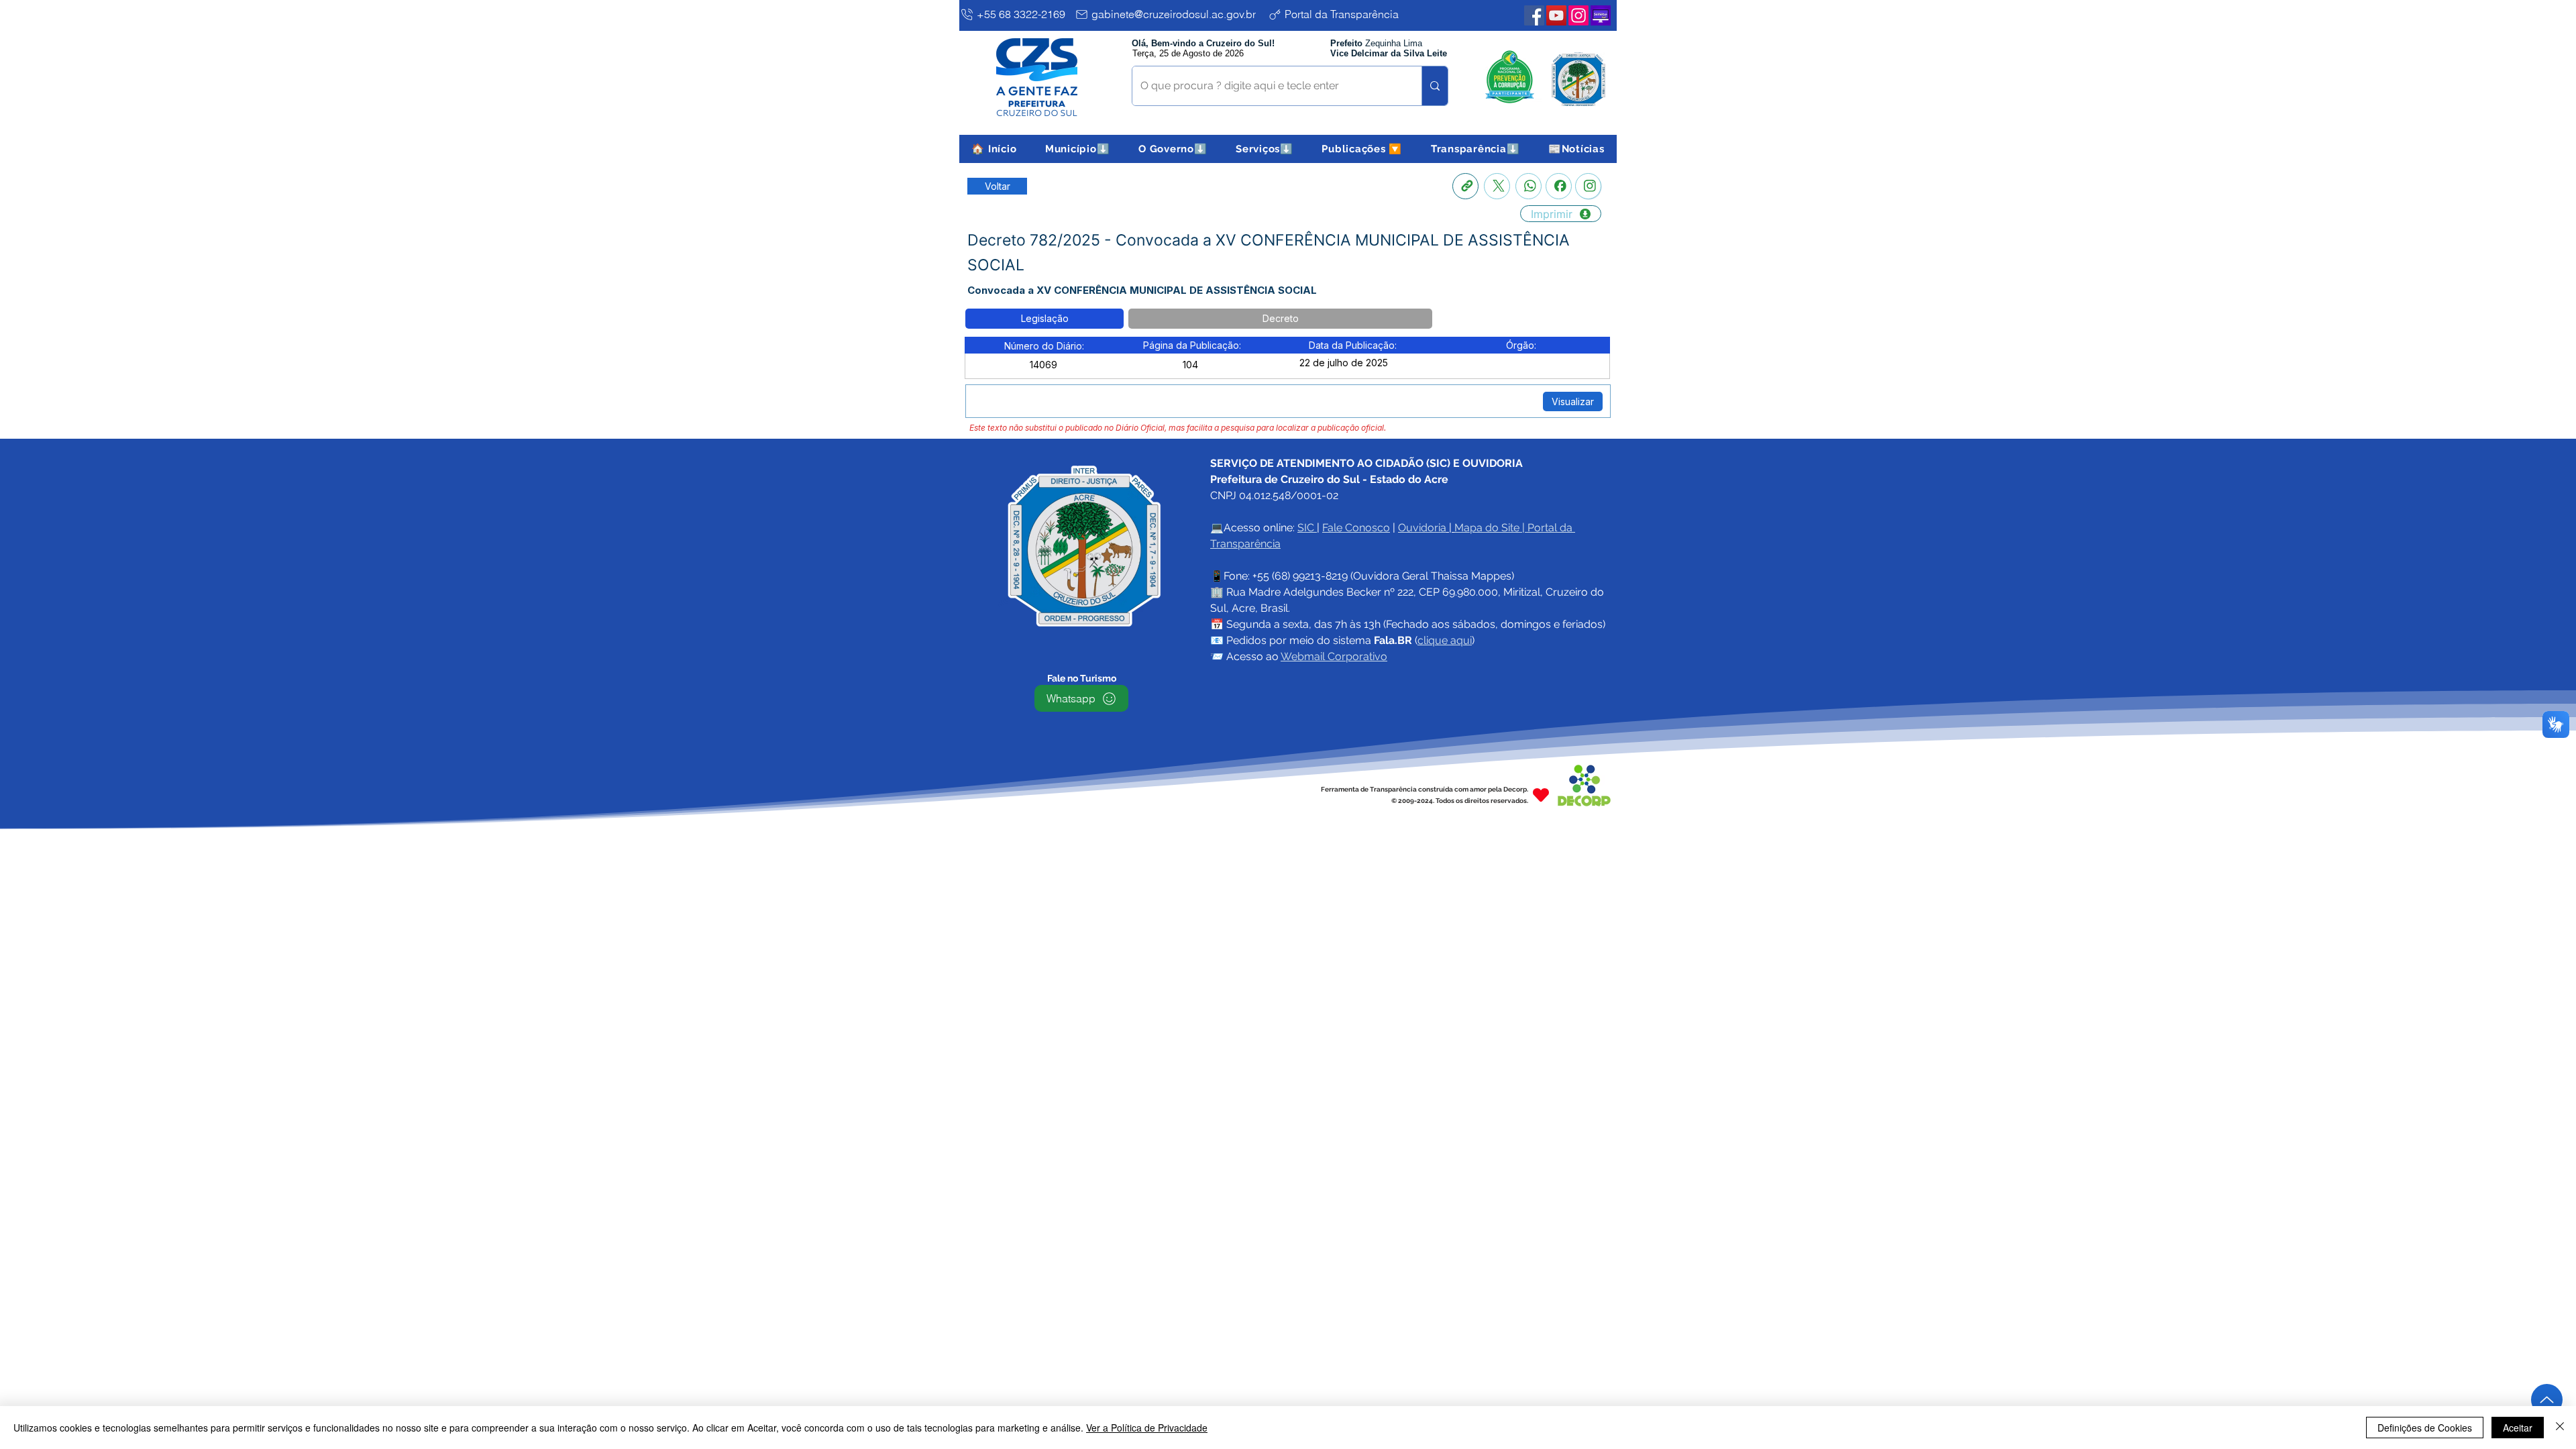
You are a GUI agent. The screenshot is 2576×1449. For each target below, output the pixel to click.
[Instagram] (1588, 186)
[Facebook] (1559, 186)
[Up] (2547, 1400)
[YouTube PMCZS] (1556, 15)
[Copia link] (1465, 186)
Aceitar (2518, 1428)
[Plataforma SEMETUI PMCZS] (1601, 15)
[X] (1497, 186)
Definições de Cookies (2425, 1428)
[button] (1078, 149)
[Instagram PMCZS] (1578, 15)
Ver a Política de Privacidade (1147, 1428)
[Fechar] (2560, 1428)
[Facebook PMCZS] (1534, 15)
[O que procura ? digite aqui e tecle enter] (1435, 86)
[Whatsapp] (1528, 186)
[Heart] (1541, 795)
